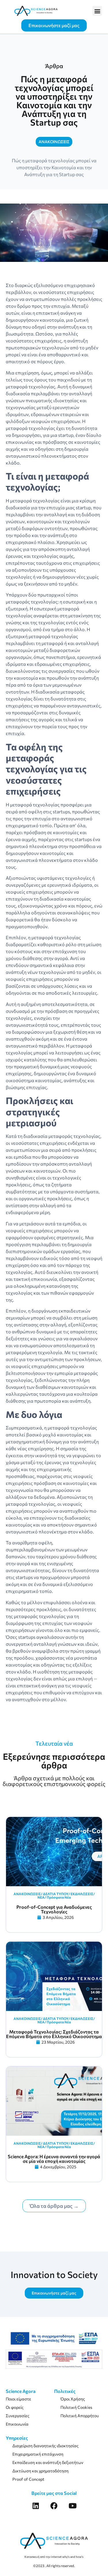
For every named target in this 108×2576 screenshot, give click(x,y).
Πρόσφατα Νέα (59, 1897)
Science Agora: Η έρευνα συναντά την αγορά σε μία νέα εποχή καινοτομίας (54, 2159)
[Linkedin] (36, 2506)
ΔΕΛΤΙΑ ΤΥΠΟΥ (56, 1894)
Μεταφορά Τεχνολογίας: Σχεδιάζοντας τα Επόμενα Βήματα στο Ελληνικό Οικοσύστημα (54, 2034)
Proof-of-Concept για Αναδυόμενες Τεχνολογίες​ (54, 1909)
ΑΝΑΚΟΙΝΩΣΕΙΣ (27, 1894)
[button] (97, 11)
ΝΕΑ (41, 1897)
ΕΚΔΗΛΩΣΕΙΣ (82, 1894)
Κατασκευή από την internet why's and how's (54, 2557)
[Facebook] (54, 2506)
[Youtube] (72, 2506)
